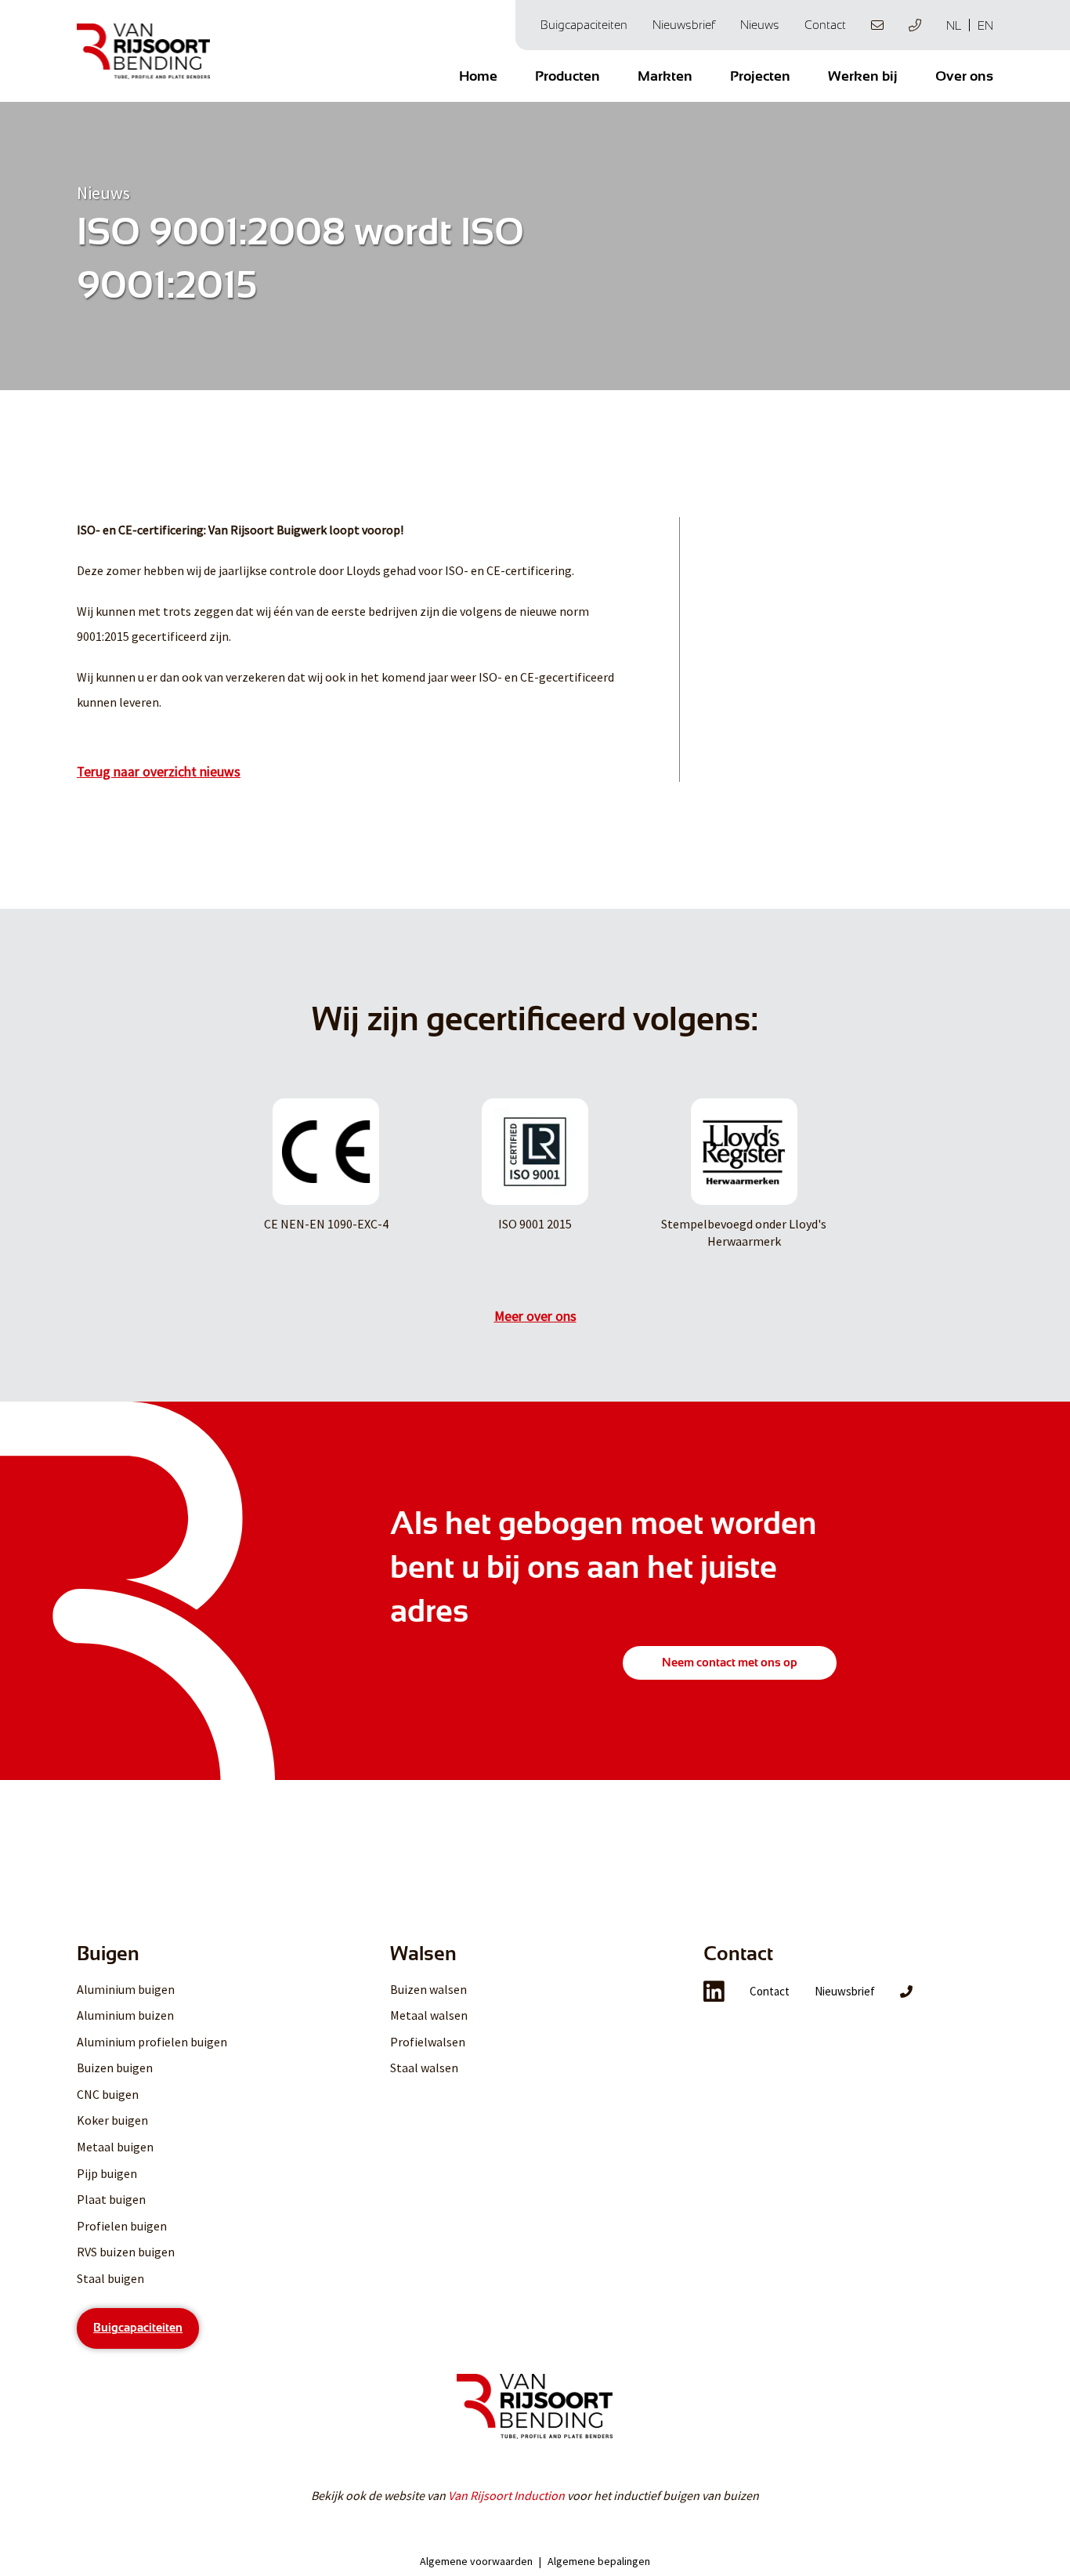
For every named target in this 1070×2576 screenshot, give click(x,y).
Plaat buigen (111, 2199)
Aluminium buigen (126, 1989)
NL (954, 25)
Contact (825, 25)
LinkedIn (714, 1992)
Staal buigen (110, 2278)
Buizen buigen (115, 2068)
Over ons (964, 76)
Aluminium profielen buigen (152, 2042)
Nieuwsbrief (684, 25)
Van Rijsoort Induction (506, 2495)
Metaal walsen (429, 2015)
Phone (915, 25)
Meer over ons (535, 1316)
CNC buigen (108, 2094)
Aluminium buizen (125, 2015)
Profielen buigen (122, 2226)
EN (985, 25)
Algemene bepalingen (599, 2561)
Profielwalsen (428, 2042)
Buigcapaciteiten (584, 25)
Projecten (760, 76)
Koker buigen (112, 2120)
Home (478, 76)
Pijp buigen (107, 2173)
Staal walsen (424, 2068)
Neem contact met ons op (730, 1662)
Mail (877, 25)
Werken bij (863, 76)
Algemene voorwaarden (476, 2561)
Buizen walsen (428, 1989)
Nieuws (760, 25)
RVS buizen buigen (126, 2252)
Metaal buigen (115, 2147)
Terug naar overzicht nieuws (159, 772)
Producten (568, 76)
